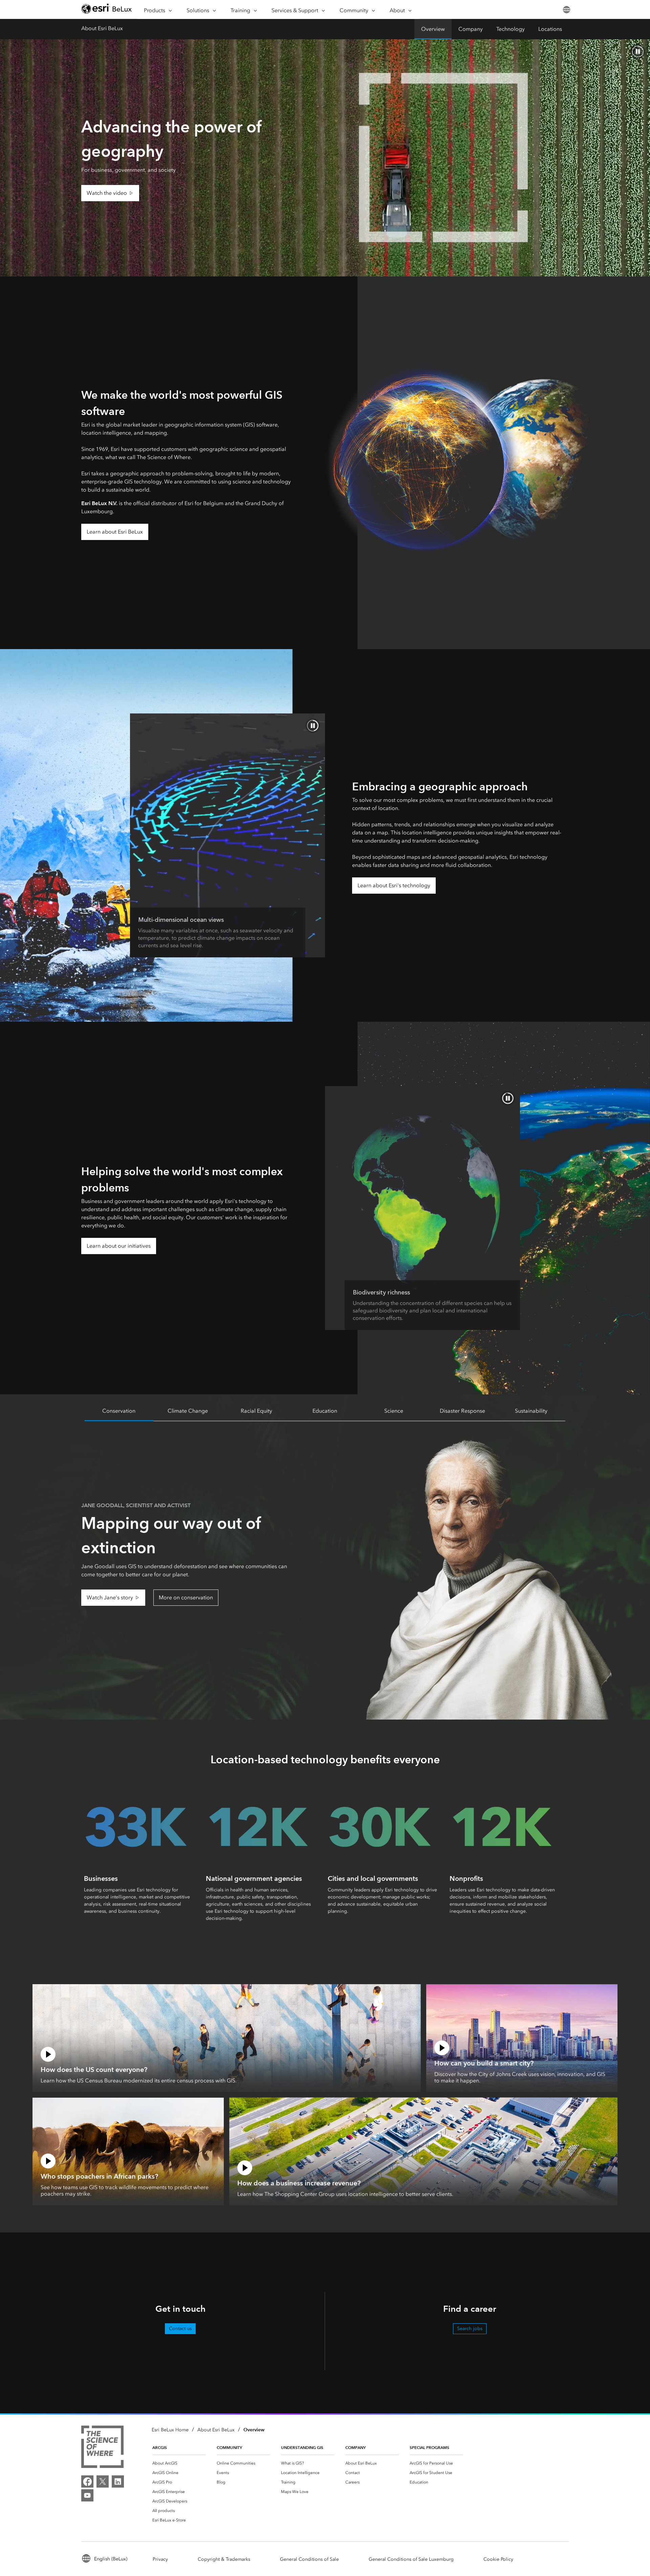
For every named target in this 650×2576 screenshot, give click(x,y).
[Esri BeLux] (107, 10)
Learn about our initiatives (119, 1246)
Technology (511, 29)
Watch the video (107, 193)
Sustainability (531, 1411)
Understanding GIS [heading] (302, 2447)
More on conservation (186, 1597)
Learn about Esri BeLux (115, 532)
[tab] (119, 1411)
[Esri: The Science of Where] (102, 2448)
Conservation (119, 1411)
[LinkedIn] (118, 2481)
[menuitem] (179, 2463)
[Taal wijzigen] (566, 10)
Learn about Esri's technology (394, 885)
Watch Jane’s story (110, 1597)
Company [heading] (355, 2447)
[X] (103, 2481)
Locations (550, 29)
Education (325, 1411)
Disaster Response (462, 1411)
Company (471, 29)
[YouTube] (87, 2495)
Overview (433, 29)
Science (394, 1411)
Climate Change (188, 1411)
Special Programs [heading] (429, 2447)
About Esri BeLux (102, 28)
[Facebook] (87, 2481)
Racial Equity (256, 1411)
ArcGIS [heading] (160, 2447)
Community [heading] (229, 2447)
